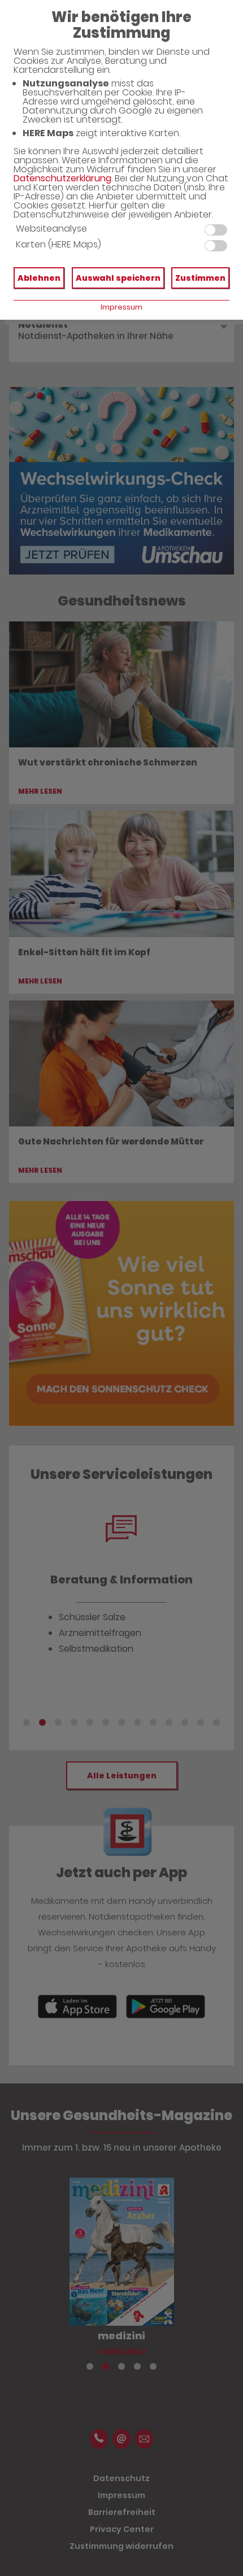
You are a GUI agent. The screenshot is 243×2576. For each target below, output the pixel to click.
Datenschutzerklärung (62, 178)
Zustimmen (200, 278)
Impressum (121, 307)
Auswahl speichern (118, 278)
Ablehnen (39, 278)
